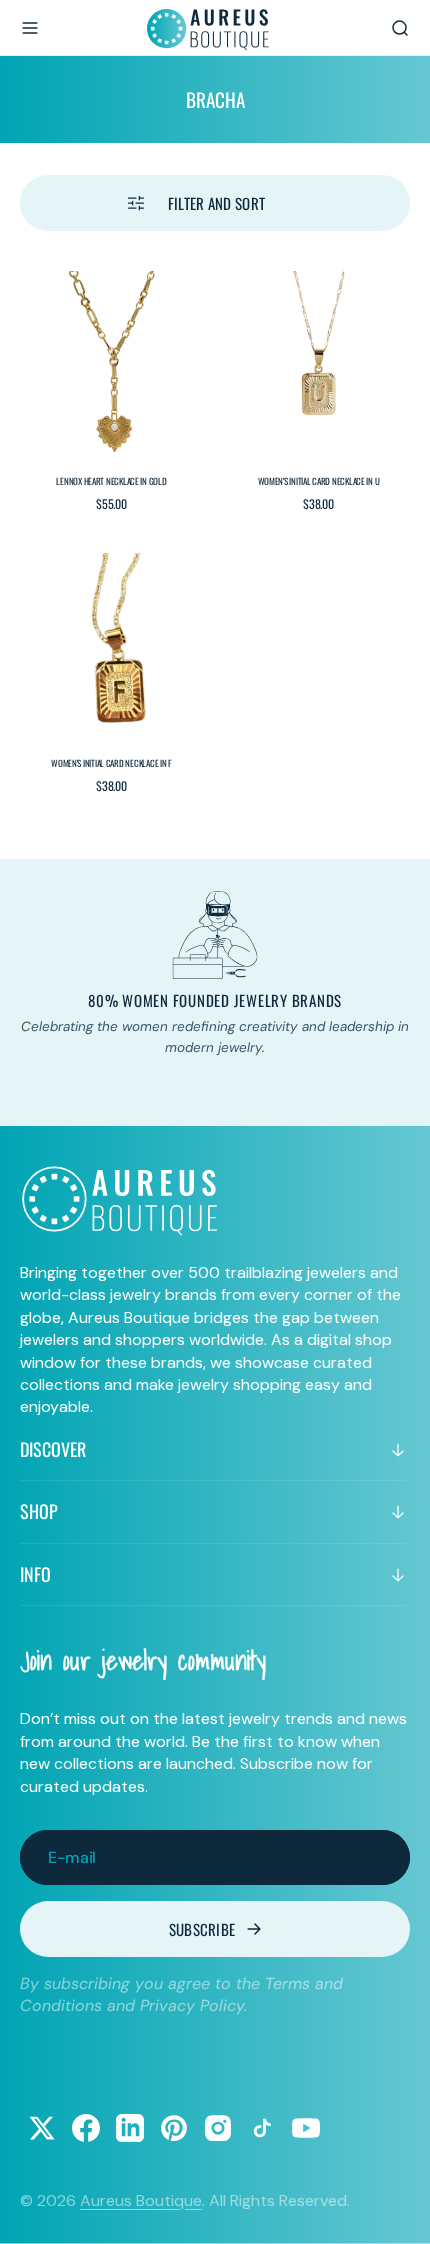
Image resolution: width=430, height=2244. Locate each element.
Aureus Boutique (141, 2200)
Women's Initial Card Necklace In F (111, 763)
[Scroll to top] (396, 2210)
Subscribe (202, 1929)
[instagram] (218, 2128)
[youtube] (306, 2128)
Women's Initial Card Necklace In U (319, 481)
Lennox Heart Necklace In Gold (111, 481)
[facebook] (86, 2128)
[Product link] (111, 362)
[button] (30, 28)
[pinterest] (174, 2128)
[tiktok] (262, 2128)
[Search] (400, 28)
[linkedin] (130, 2128)
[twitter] (42, 2128)
